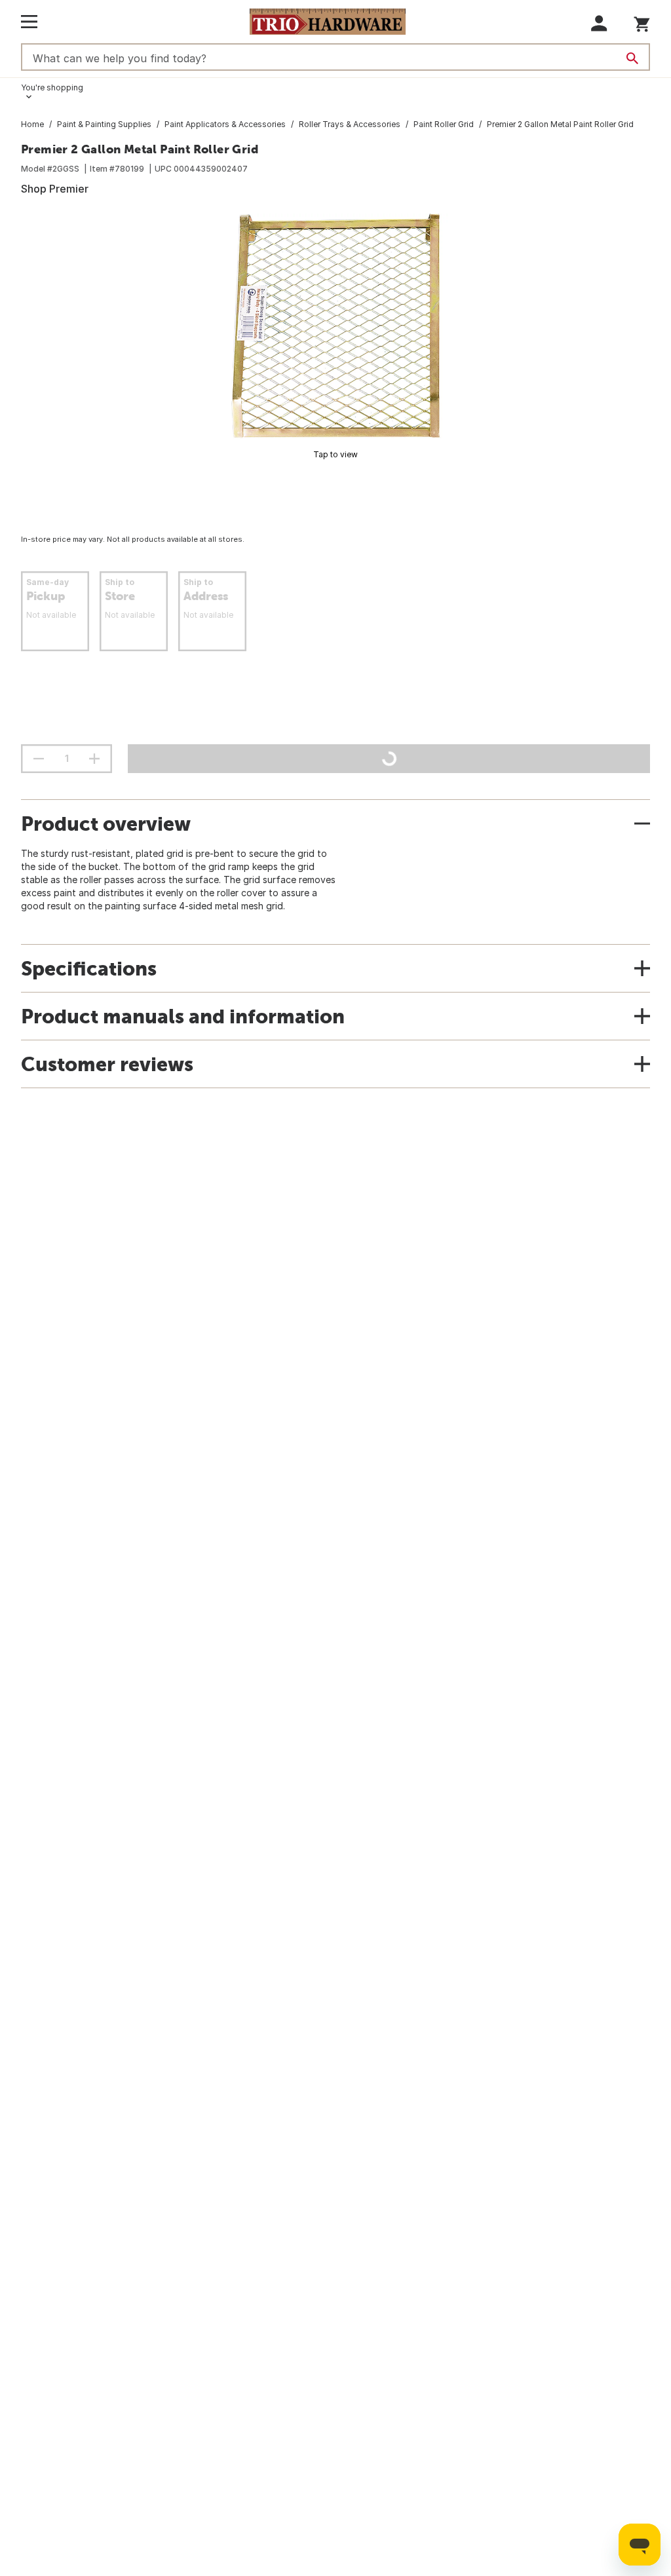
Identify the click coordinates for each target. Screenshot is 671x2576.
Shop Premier (55, 189)
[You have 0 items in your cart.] (642, 22)
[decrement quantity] (39, 759)
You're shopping (52, 87)
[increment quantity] (94, 759)
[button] (599, 23)
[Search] (632, 58)
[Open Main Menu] (29, 22)
